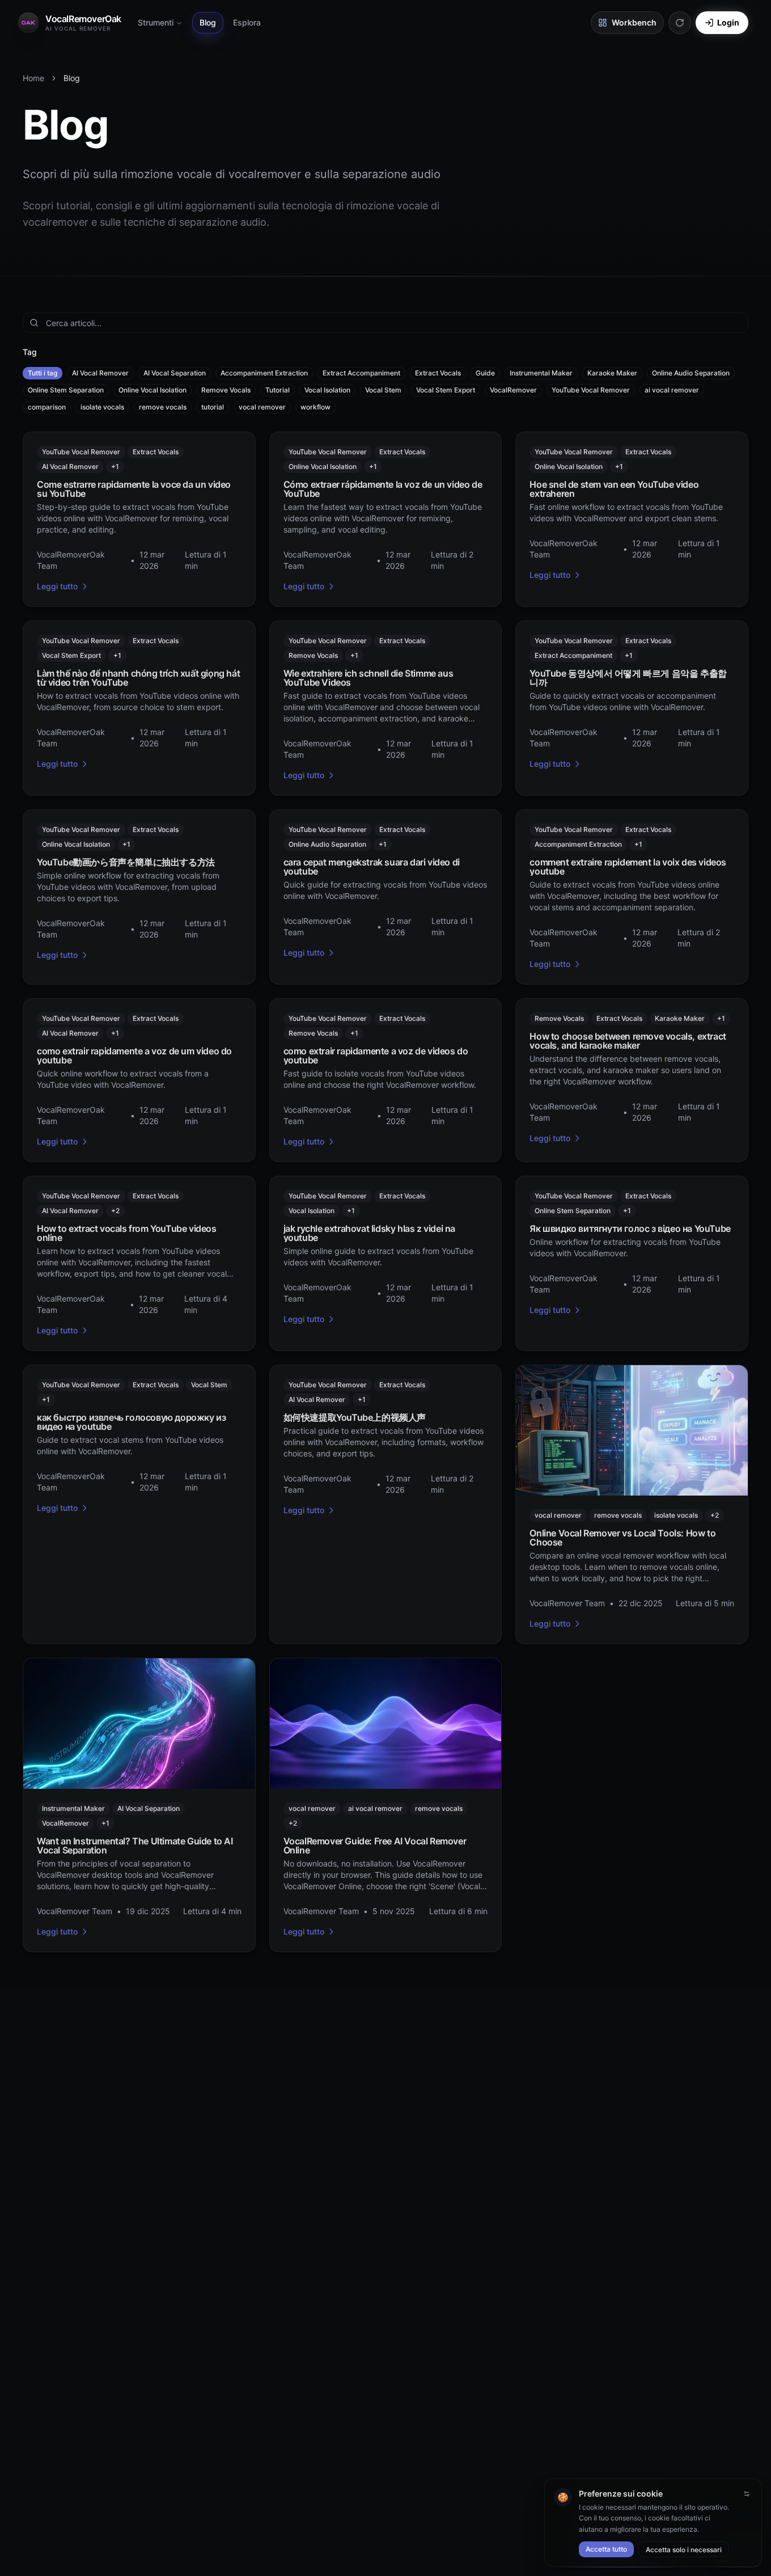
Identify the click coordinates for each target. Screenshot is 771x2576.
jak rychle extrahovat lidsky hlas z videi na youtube (369, 1233)
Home (33, 78)
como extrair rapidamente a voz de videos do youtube (376, 1055)
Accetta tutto (606, 2549)
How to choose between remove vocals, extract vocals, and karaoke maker (628, 1041)
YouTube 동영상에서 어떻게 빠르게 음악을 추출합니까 (628, 678)
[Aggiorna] (680, 23)
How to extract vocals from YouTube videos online (127, 1233)
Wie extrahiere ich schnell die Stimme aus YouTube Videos (368, 678)
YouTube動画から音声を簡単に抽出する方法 (126, 862)
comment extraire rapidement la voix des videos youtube (628, 867)
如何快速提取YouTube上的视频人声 (355, 1417)
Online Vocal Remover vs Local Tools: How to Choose (622, 1538)
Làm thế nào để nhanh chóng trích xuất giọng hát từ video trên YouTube (138, 678)
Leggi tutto (57, 586)
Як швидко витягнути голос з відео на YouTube (630, 1228)
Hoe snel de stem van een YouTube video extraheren (614, 489)
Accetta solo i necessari (684, 2550)
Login (728, 22)
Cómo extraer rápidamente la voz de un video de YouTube (383, 489)
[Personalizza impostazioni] (747, 2494)
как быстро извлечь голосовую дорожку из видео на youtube (131, 1422)
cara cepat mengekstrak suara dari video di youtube (372, 867)
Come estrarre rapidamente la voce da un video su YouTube (134, 489)
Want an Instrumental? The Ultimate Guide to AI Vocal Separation (135, 1846)
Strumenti (156, 22)
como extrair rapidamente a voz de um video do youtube (134, 1055)
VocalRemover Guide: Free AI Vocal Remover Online (375, 1846)
